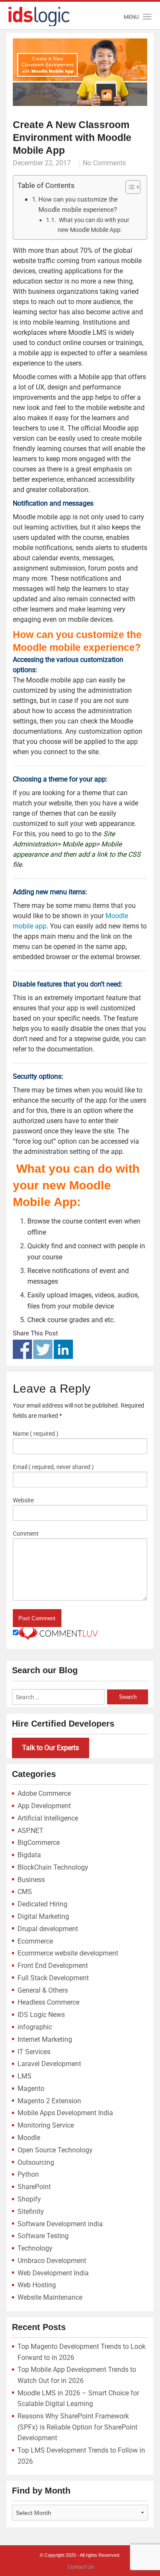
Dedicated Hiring (42, 1904)
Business (31, 1880)
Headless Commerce (48, 2002)
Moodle (29, 2138)
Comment (26, 1534)
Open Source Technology (55, 2150)
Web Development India (53, 2273)
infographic (35, 2027)
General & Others (43, 1990)
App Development (44, 1806)
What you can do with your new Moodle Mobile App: (93, 225)
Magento (31, 2089)
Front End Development (53, 1966)
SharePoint (34, 2187)
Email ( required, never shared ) (53, 1467)
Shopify (29, 2199)
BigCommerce (39, 1843)
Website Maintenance (50, 2297)
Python (28, 2174)
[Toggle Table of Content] (129, 187)
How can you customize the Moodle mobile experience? (78, 205)
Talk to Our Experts (51, 1748)
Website (23, 1500)
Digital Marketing (43, 1916)
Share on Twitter (43, 1349)
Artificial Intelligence (48, 1818)
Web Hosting (37, 2285)
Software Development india (60, 2224)
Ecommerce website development (68, 1953)
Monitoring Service (46, 2125)
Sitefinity (31, 2212)
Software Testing (43, 2236)
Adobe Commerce (44, 1793)
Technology (35, 2248)
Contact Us (81, 2567)
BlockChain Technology (53, 1867)
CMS (25, 1892)
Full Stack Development (53, 1978)
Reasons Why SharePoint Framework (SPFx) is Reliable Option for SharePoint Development (77, 2427)
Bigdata (29, 1855)
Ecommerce (35, 1941)
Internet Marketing (45, 2039)
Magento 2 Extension (49, 2101)
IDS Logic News (41, 2015)
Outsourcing (36, 2162)
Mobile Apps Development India (65, 2113)
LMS (25, 2076)
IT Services (34, 2052)
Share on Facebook (22, 1349)
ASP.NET (31, 1831)
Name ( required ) (36, 1434)
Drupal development (48, 1929)
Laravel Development (49, 2064)
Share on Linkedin (63, 1349)
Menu (131, 17)
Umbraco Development (52, 2261)
